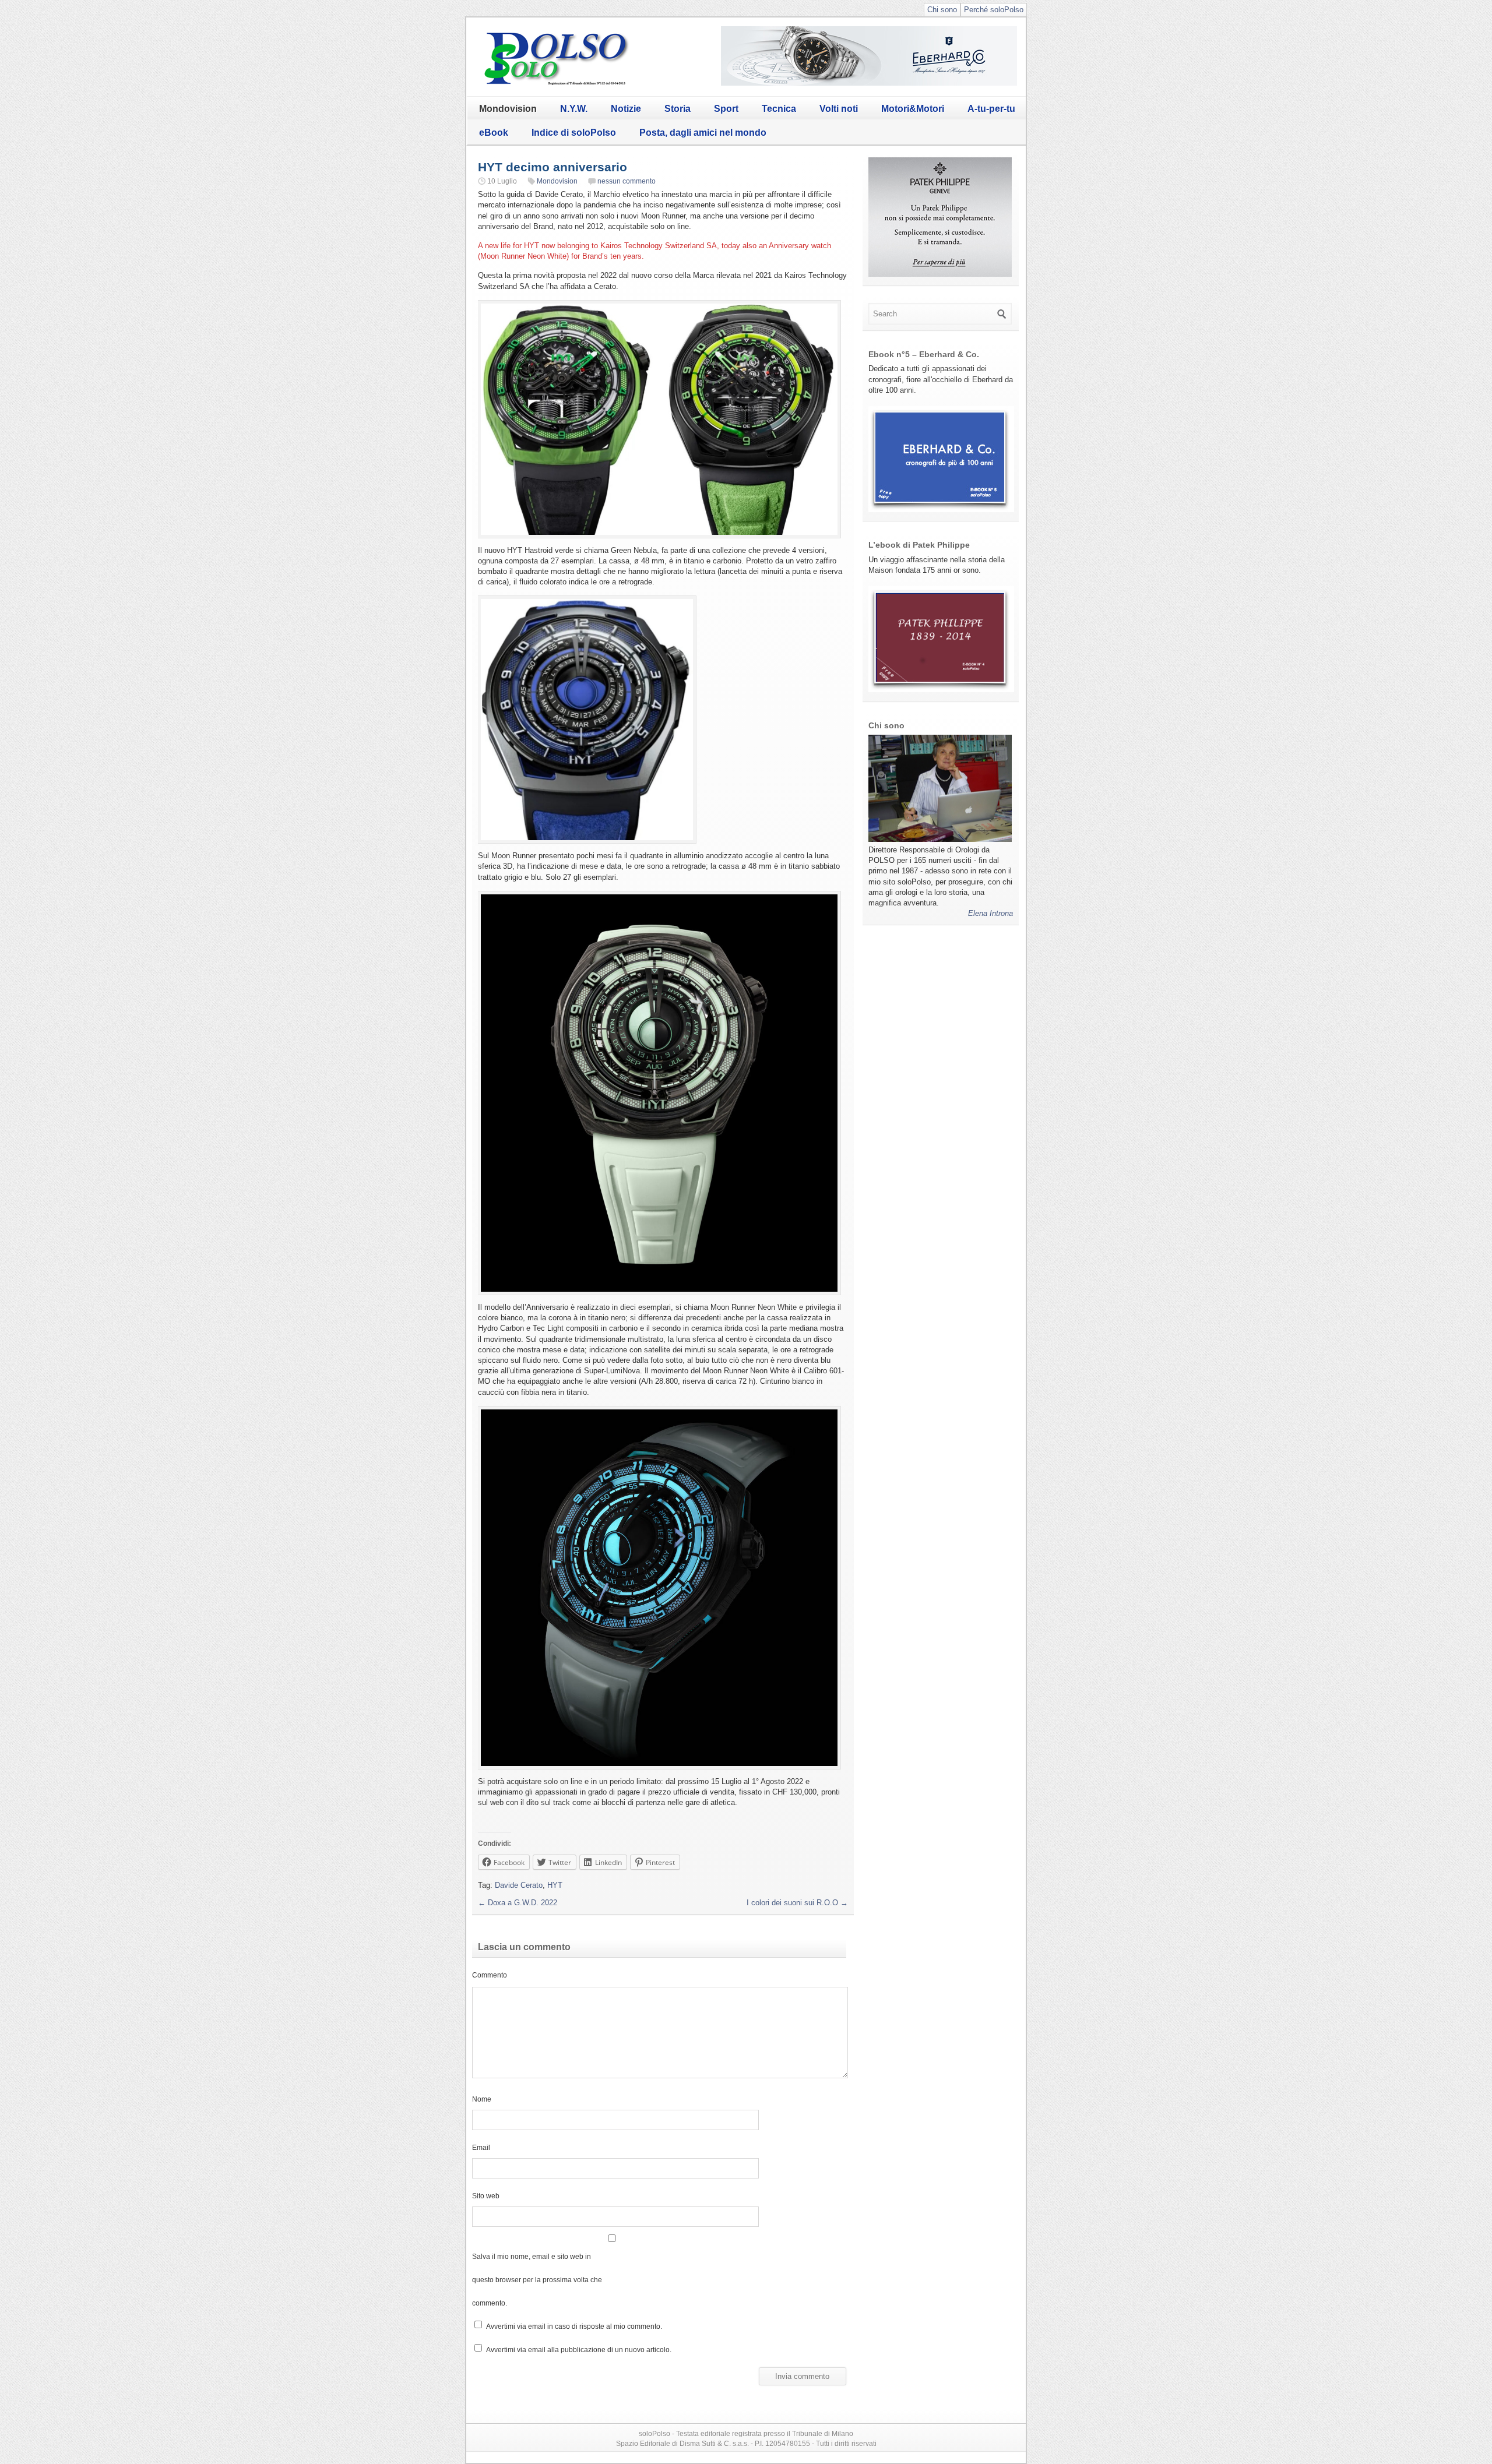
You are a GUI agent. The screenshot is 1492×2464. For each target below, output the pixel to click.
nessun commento (627, 181)
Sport (726, 109)
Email (481, 2147)
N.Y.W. (574, 109)
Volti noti (839, 109)
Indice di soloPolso (574, 133)
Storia (678, 109)
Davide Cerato (519, 1885)
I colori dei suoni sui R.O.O (797, 1903)
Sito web (486, 2196)
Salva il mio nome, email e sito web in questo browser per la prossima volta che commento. (537, 2280)
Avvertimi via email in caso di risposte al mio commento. (574, 2326)
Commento (490, 1975)
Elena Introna (990, 913)
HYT (555, 1885)
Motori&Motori (913, 109)
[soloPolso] (557, 85)
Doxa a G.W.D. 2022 (518, 1903)
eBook (494, 133)
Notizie (626, 109)
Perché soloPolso (994, 10)
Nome (482, 2099)
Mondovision (508, 109)
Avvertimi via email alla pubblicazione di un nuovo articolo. (579, 2350)
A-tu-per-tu (991, 109)
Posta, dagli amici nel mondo (703, 133)
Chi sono (942, 10)
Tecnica (779, 109)
